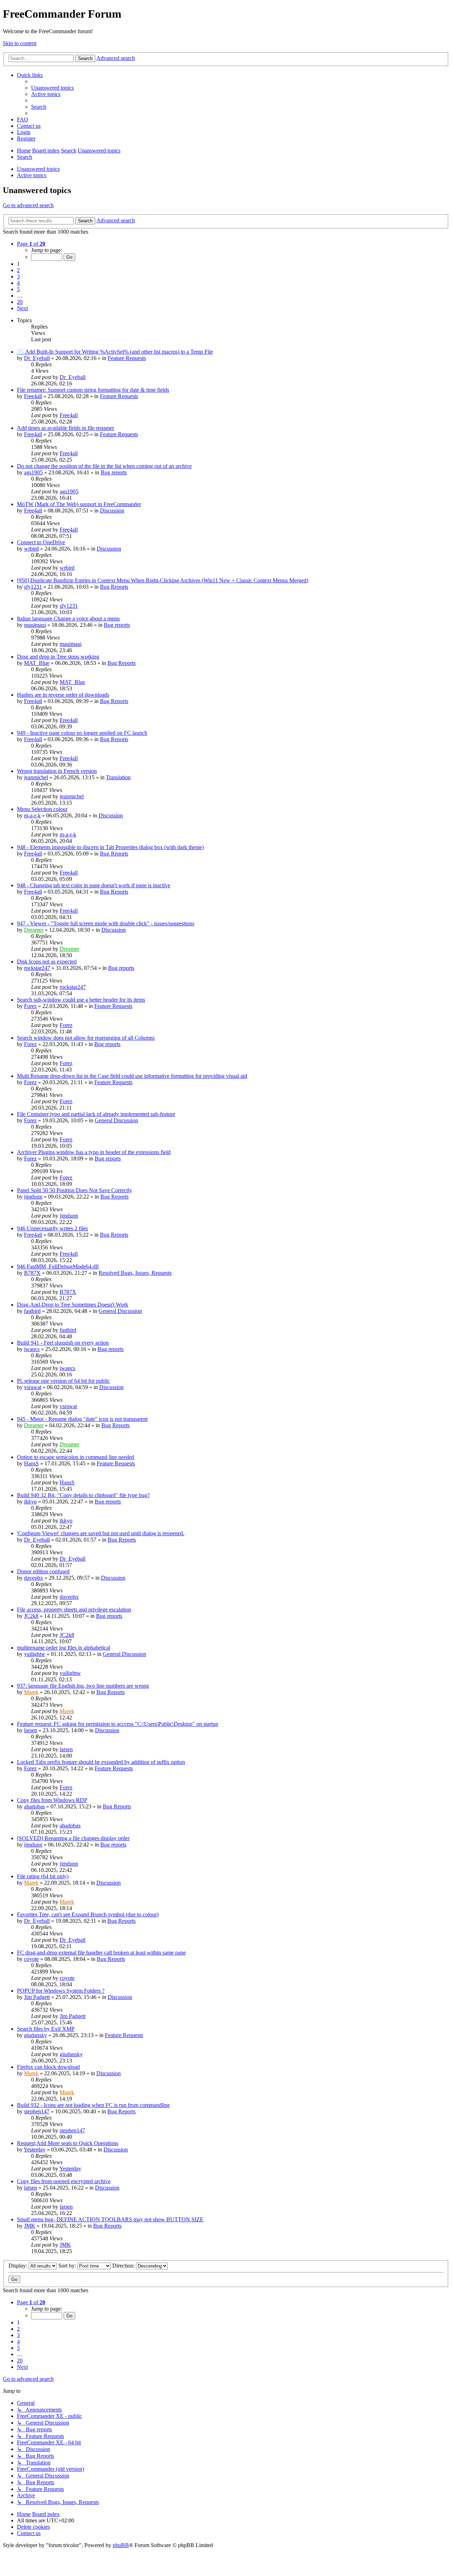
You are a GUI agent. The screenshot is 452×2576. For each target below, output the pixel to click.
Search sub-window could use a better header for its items (81, 1000)
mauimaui (35, 625)
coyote (31, 1959)
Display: (19, 2266)
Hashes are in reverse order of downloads (63, 695)
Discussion (112, 511)
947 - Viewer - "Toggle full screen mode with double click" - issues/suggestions (106, 923)
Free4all (33, 396)
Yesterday (35, 2149)
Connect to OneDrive (41, 542)
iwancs (32, 1349)
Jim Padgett (37, 1997)
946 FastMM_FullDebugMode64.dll (58, 1266)
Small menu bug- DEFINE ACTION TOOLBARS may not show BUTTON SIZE (110, 2219)
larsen (31, 1730)
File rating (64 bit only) (43, 1876)
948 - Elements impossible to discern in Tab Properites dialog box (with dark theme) (110, 847)
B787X (32, 1273)
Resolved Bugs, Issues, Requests (135, 1273)
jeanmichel (36, 777)
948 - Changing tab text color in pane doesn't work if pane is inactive (94, 885)
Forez (30, 1006)
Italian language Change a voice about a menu (68, 619)
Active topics (32, 175)
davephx (34, 1578)
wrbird (31, 549)
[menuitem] (52, 88)
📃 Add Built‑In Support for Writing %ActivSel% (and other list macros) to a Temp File (115, 352)
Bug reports (114, 472)
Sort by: (68, 2266)
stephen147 (37, 2111)
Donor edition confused (43, 1571)
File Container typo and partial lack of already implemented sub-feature (96, 1114)
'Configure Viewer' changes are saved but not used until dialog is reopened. (101, 1533)
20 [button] (20, 302)
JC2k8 (31, 1616)
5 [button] (18, 289)
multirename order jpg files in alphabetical (64, 1648)
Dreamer (34, 930)
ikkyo (30, 1502)
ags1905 (33, 472)
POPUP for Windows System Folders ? (61, 1991)
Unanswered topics (38, 169)
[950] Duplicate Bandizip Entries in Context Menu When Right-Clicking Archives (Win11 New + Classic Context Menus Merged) (163, 580)
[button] (31, 244)
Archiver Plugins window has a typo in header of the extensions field (94, 1152)
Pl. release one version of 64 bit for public (63, 1381)
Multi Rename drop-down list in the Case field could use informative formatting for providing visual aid (132, 1076)
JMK (30, 2226)
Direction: (124, 2266)
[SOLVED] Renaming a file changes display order (73, 1838)
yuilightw (35, 1654)
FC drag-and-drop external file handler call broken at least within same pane (101, 1953)
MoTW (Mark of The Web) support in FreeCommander (79, 504)
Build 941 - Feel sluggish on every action (63, 1343)
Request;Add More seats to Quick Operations (68, 2143)
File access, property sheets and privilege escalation (74, 1610)
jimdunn (33, 1197)
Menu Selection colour (42, 809)
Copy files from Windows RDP (52, 1800)
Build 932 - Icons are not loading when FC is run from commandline (93, 2105)
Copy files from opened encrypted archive (64, 2181)
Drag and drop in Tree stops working (58, 657)
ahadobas (34, 1806)
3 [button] (18, 277)
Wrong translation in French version (57, 771)
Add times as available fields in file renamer (66, 428)
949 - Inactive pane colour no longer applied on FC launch (82, 733)
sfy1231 (33, 587)
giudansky (35, 2035)
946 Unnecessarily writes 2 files (52, 1228)
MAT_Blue (37, 663)
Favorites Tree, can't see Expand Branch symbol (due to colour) (88, 1914)
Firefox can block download (48, 2067)
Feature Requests (127, 358)
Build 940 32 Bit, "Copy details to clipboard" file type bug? (83, 1495)
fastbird (32, 1311)
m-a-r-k (32, 815)
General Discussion (116, 1120)
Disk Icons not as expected (47, 962)
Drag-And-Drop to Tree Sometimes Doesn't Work (73, 1305)
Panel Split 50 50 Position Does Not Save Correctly (75, 1190)
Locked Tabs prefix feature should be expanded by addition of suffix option (101, 1762)
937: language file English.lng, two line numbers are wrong (83, 1686)
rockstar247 (37, 968)
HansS (31, 1463)
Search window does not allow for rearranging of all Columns (86, 1038)
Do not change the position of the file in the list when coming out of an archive (104, 466)
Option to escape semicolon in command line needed (76, 1457)
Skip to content (20, 43)
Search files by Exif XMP (46, 2029)
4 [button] (18, 283)
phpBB (121, 2545)
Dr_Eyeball (37, 358)
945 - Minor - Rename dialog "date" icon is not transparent (82, 1419)
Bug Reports (114, 587)
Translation (118, 777)
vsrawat (33, 1387)
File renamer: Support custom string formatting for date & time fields (93, 390)
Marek (31, 1692)
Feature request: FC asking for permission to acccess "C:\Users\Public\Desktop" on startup (118, 1724)
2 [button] (18, 270)
